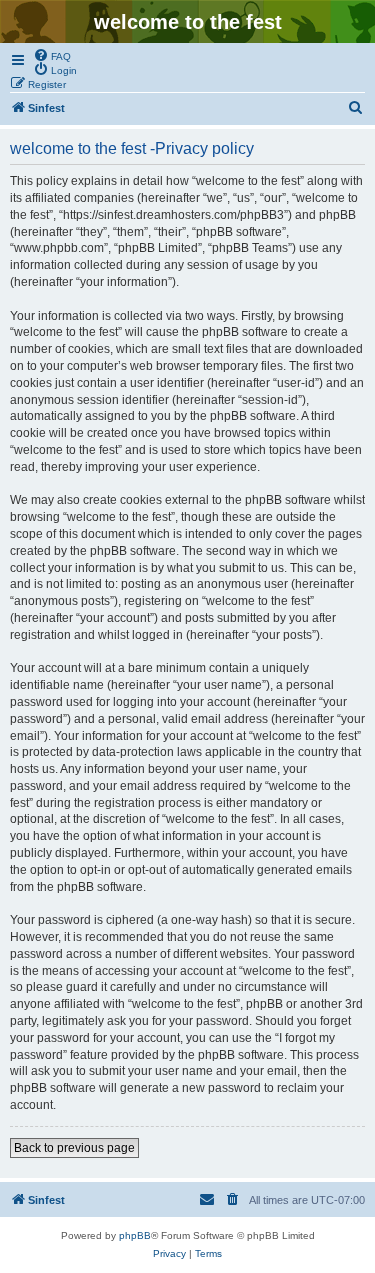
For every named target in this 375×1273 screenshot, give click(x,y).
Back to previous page (74, 1148)
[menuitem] (52, 55)
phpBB (135, 1235)
